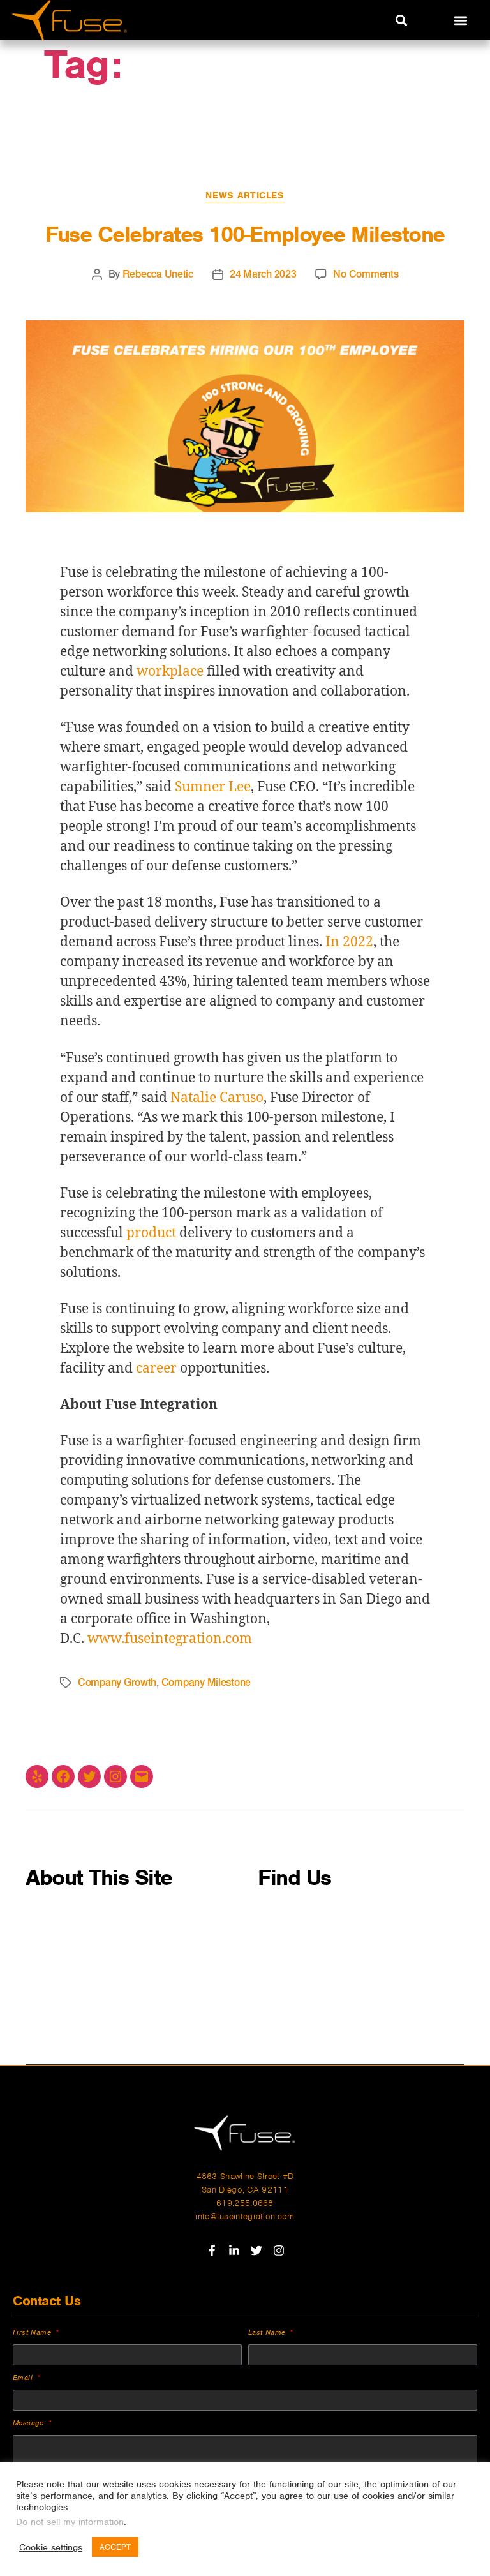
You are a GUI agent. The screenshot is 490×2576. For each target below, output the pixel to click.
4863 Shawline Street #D (245, 2176)
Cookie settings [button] (51, 2547)
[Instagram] (115, 1776)
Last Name (268, 2332)
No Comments (366, 274)
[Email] (142, 1776)
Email (24, 2378)
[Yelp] (37, 1776)
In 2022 (349, 942)
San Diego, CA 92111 (245, 2190)
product (151, 1233)
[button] (401, 20)
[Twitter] (89, 1776)
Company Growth (117, 1682)
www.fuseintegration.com (170, 1639)
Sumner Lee (213, 787)
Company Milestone (206, 1682)
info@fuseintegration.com (245, 2216)
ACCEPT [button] (115, 2547)
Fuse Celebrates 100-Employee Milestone (245, 234)
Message (30, 2423)
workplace (170, 672)
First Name (33, 2332)
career (156, 1368)
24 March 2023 (263, 274)
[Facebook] (63, 1776)
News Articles (245, 195)
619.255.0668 (245, 2203)
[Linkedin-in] (234, 2251)
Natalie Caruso (217, 1098)
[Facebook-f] (212, 2251)
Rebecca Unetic (158, 274)
